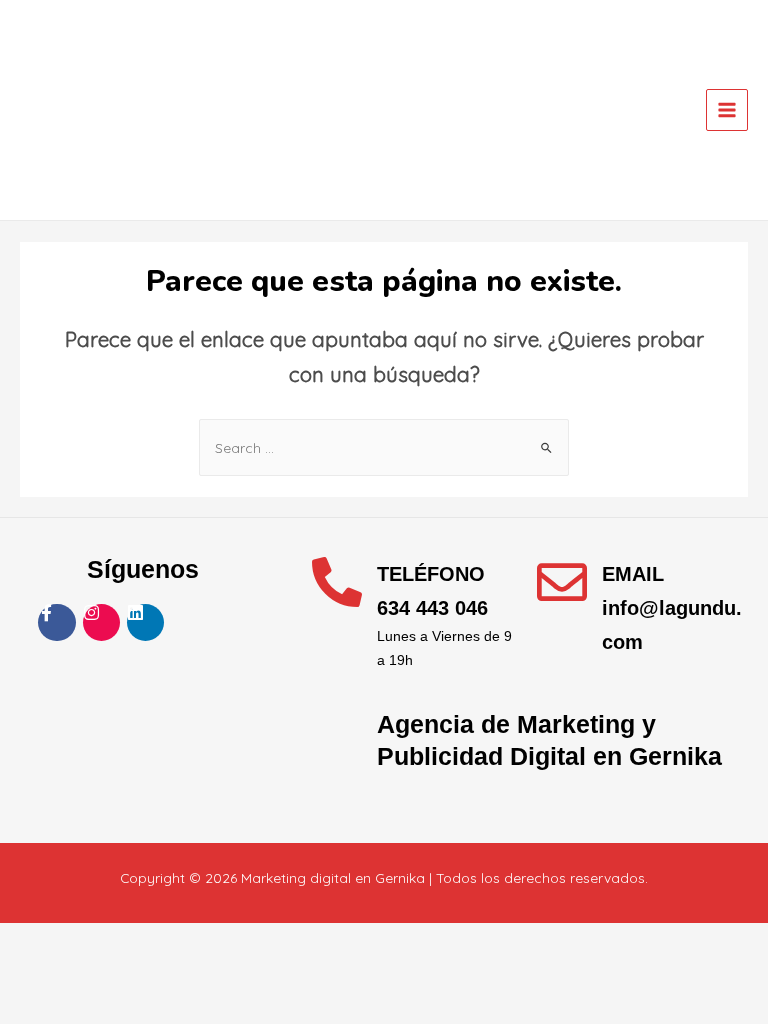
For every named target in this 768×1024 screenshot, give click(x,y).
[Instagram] (101, 622)
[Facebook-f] (56, 622)
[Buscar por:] (384, 447)
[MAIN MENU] (727, 110)
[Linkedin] (145, 622)
